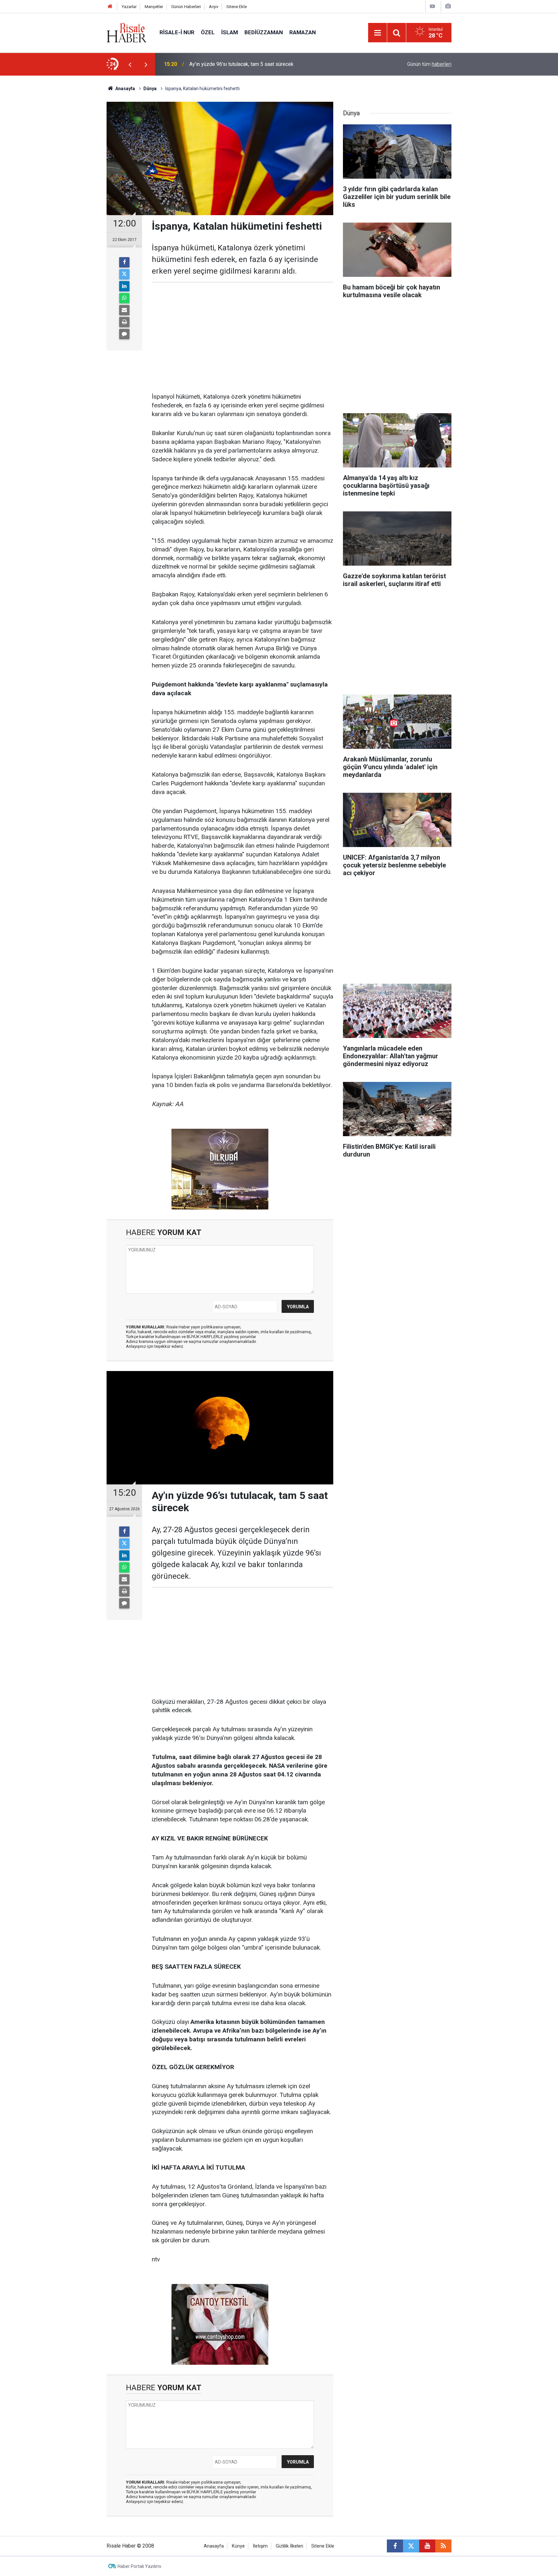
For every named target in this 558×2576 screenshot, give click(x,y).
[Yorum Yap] (124, 334)
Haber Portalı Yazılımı (139, 2566)
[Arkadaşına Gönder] (124, 310)
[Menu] (377, 33)
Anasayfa (214, 2546)
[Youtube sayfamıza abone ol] (427, 2546)
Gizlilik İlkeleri (289, 2546)
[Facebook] (124, 262)
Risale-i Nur (177, 32)
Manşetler (154, 7)
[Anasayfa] (110, 7)
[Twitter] (124, 274)
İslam (230, 32)
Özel (208, 32)
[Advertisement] (76, 189)
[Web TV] (432, 6)
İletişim (260, 2546)
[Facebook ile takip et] (395, 2546)
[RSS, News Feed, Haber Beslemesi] (443, 2546)
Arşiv (214, 7)
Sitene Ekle (237, 7)
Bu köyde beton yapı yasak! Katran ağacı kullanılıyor (247, 64)
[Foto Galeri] (448, 6)
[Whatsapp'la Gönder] (124, 298)
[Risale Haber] (127, 32)
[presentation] (130, 64)
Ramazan (303, 32)
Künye (238, 2546)
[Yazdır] (124, 322)
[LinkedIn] (124, 286)
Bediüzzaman (264, 32)
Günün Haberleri (186, 7)
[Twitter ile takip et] (411, 2546)
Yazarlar (129, 7)
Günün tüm (429, 64)
